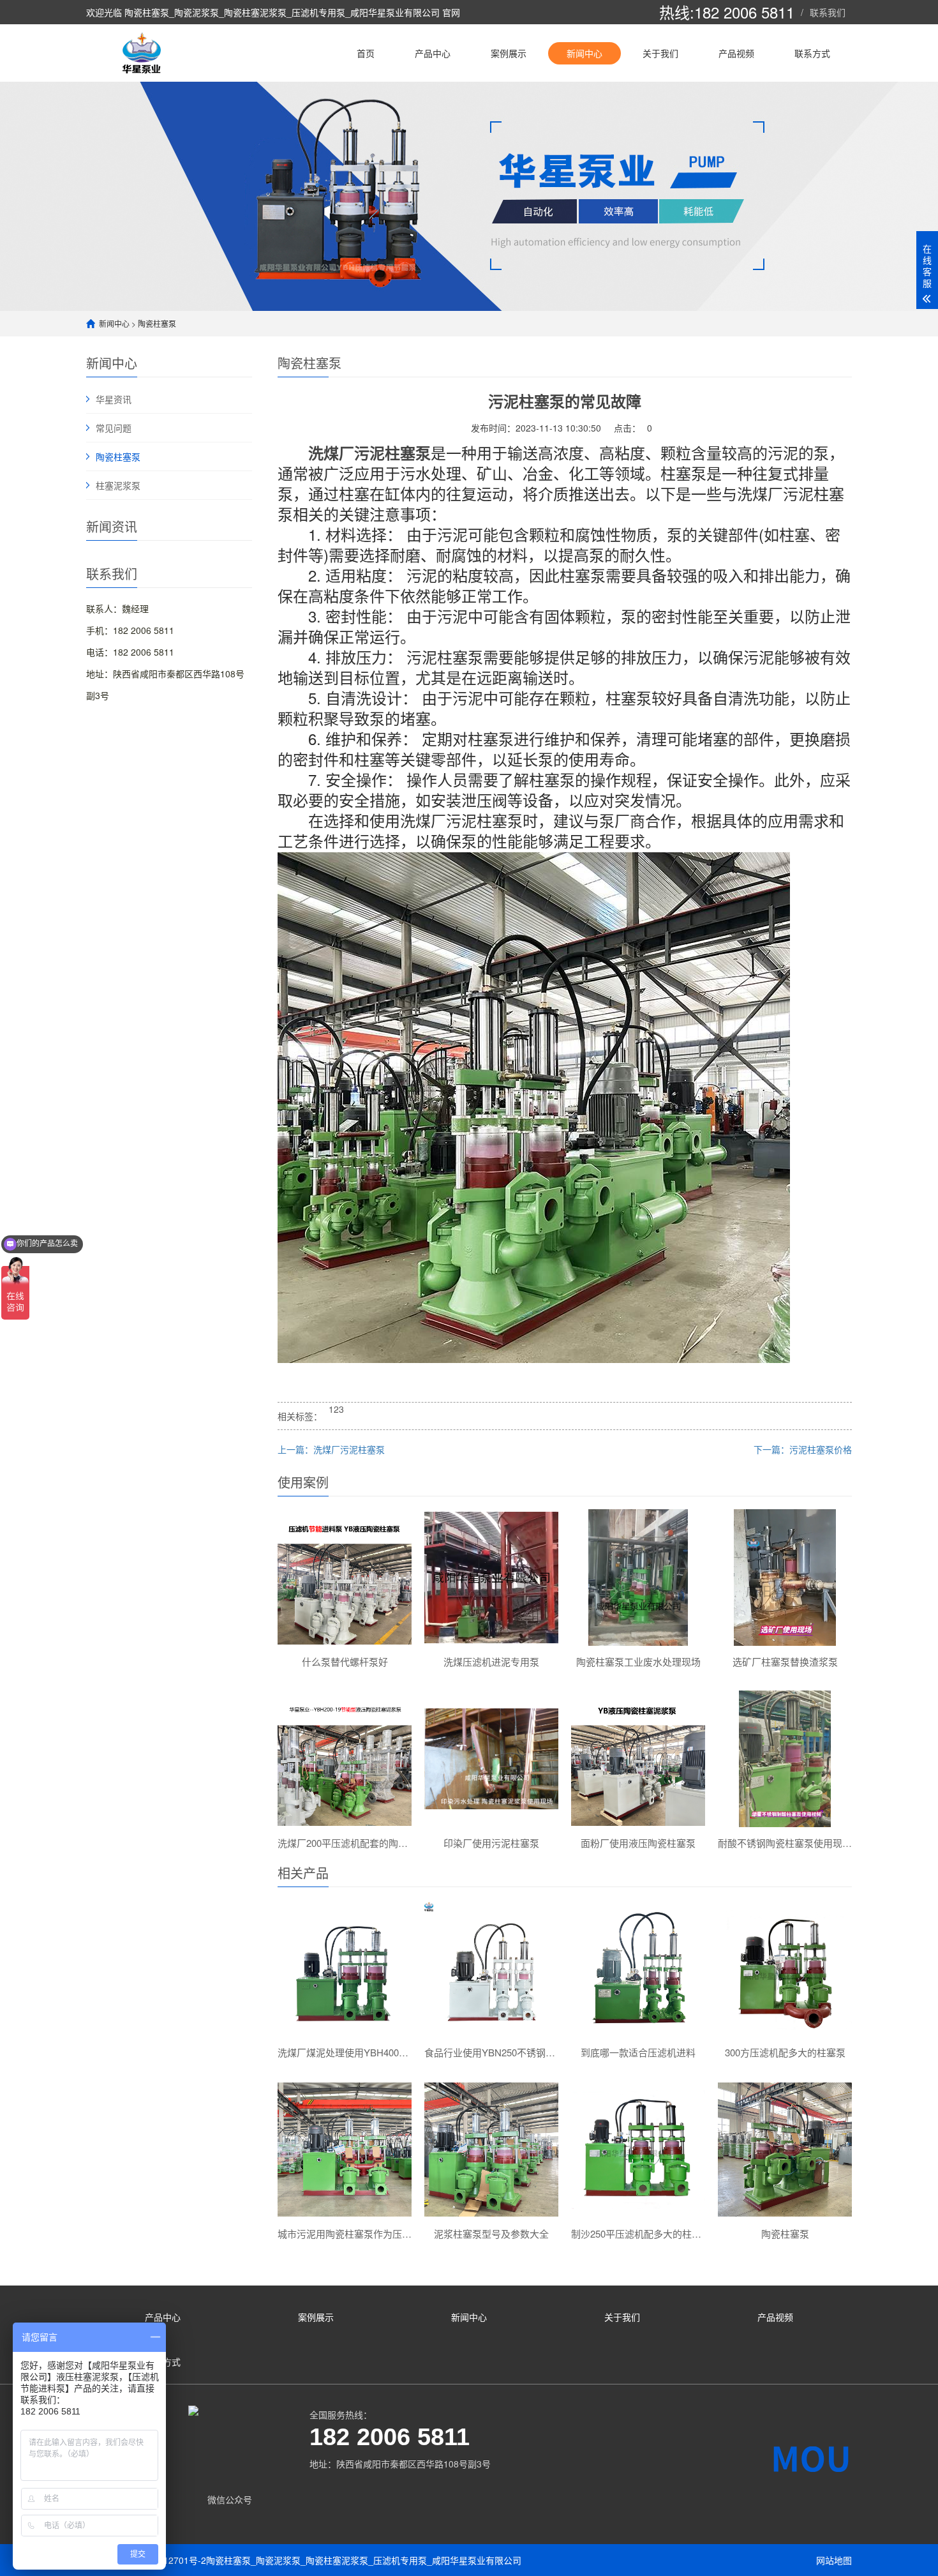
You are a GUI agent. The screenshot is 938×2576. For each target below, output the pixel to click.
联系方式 (812, 53)
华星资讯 (114, 399)
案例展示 (509, 53)
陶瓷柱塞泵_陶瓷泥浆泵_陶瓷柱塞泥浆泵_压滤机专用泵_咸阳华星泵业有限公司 (364, 2560)
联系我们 (828, 12)
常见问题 (114, 428)
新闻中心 (584, 53)
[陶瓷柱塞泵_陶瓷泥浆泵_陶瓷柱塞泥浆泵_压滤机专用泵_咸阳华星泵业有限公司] (144, 53)
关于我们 (660, 53)
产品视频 (736, 53)
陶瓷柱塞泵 (157, 323)
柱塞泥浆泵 (118, 485)
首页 (366, 53)
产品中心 (433, 53)
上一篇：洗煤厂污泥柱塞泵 (331, 1449)
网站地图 (834, 2560)
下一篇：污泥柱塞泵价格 (803, 1449)
